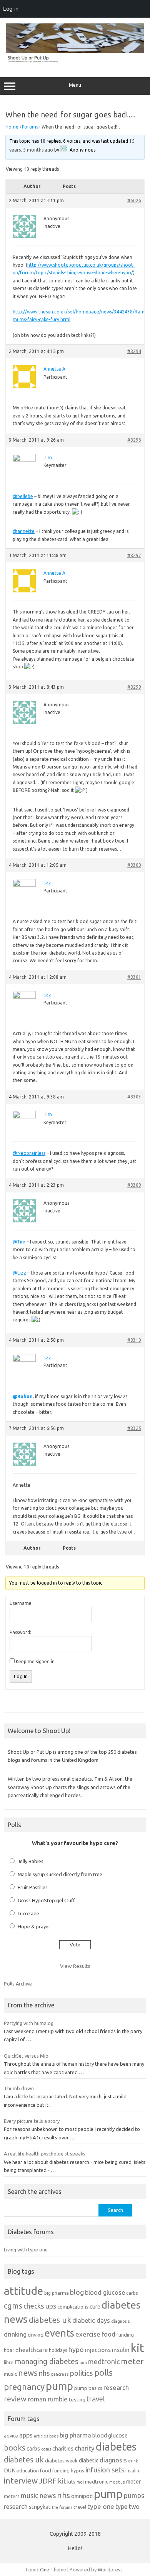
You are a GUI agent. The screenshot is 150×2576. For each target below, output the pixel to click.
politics (81, 2373)
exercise (88, 2334)
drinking (15, 2334)
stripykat (40, 2507)
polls (103, 2372)
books (15, 2448)
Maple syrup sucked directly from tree (60, 1874)
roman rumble (48, 2399)
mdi (83, 2363)
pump (59, 2386)
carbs (132, 2293)
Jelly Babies (31, 1861)
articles (41, 2436)
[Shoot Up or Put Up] (75, 61)
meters (12, 2496)
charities (63, 2448)
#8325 (134, 1428)
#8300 (134, 865)
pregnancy (24, 2387)
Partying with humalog (29, 2023)
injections (98, 2350)
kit (137, 2348)
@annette (24, 531)
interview (21, 2481)
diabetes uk (50, 2320)
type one (101, 2506)
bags (54, 2436)
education (28, 2470)
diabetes (116, 2447)
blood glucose (105, 2292)
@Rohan (23, 1396)
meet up (117, 2482)
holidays (58, 2350)
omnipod (82, 2496)
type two (127, 2507)
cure (95, 2306)
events (59, 2333)
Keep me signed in (35, 1662)
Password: (20, 1632)
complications (73, 2307)
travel (96, 2399)
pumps (134, 2495)
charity (85, 2448)
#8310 (134, 1340)
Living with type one (26, 2249)
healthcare (33, 2350)
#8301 (134, 977)
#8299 (134, 687)
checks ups (40, 2306)
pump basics (88, 2388)
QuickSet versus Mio (26, 2056)
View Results (75, 1966)
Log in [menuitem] (11, 9)
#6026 (134, 200)
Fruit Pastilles (33, 1887)
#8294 (134, 351)
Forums (30, 127)
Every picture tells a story (32, 2121)
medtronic (104, 2362)
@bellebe (23, 496)
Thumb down (19, 2088)
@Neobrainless (29, 1153)
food (108, 2334)
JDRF (48, 2481)
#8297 (134, 555)
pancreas (60, 2374)
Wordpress (110, 2569)
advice (11, 2436)
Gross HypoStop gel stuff (46, 1900)
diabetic (89, 2460)
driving (36, 2335)
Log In (21, 1676)
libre (9, 2362)
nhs (44, 2373)
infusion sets (105, 2470)
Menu (75, 85)
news (28, 2373)
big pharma (57, 2293)
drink (133, 2461)
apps (26, 2435)
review (15, 2399)
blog (77, 2292)
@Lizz (19, 1273)
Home (12, 127)
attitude (23, 2291)
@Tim (19, 1242)
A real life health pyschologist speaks (45, 2154)
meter (132, 2361)
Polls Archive (18, 1984)
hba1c (11, 2350)
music (10, 2374)
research (116, 2387)
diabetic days (91, 2320)
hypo (76, 2349)
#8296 (134, 440)
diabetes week (61, 2461)
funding (125, 2335)
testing (77, 2400)
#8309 (134, 1185)
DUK (10, 2470)
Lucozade (28, 1913)
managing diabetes (47, 2362)
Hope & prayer (34, 1926)
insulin (121, 2350)
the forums (62, 2507)
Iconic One (38, 2569)
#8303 (134, 1097)
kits (71, 2482)
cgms (13, 2306)
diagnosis (120, 2321)
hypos (77, 2470)
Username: (21, 1603)
